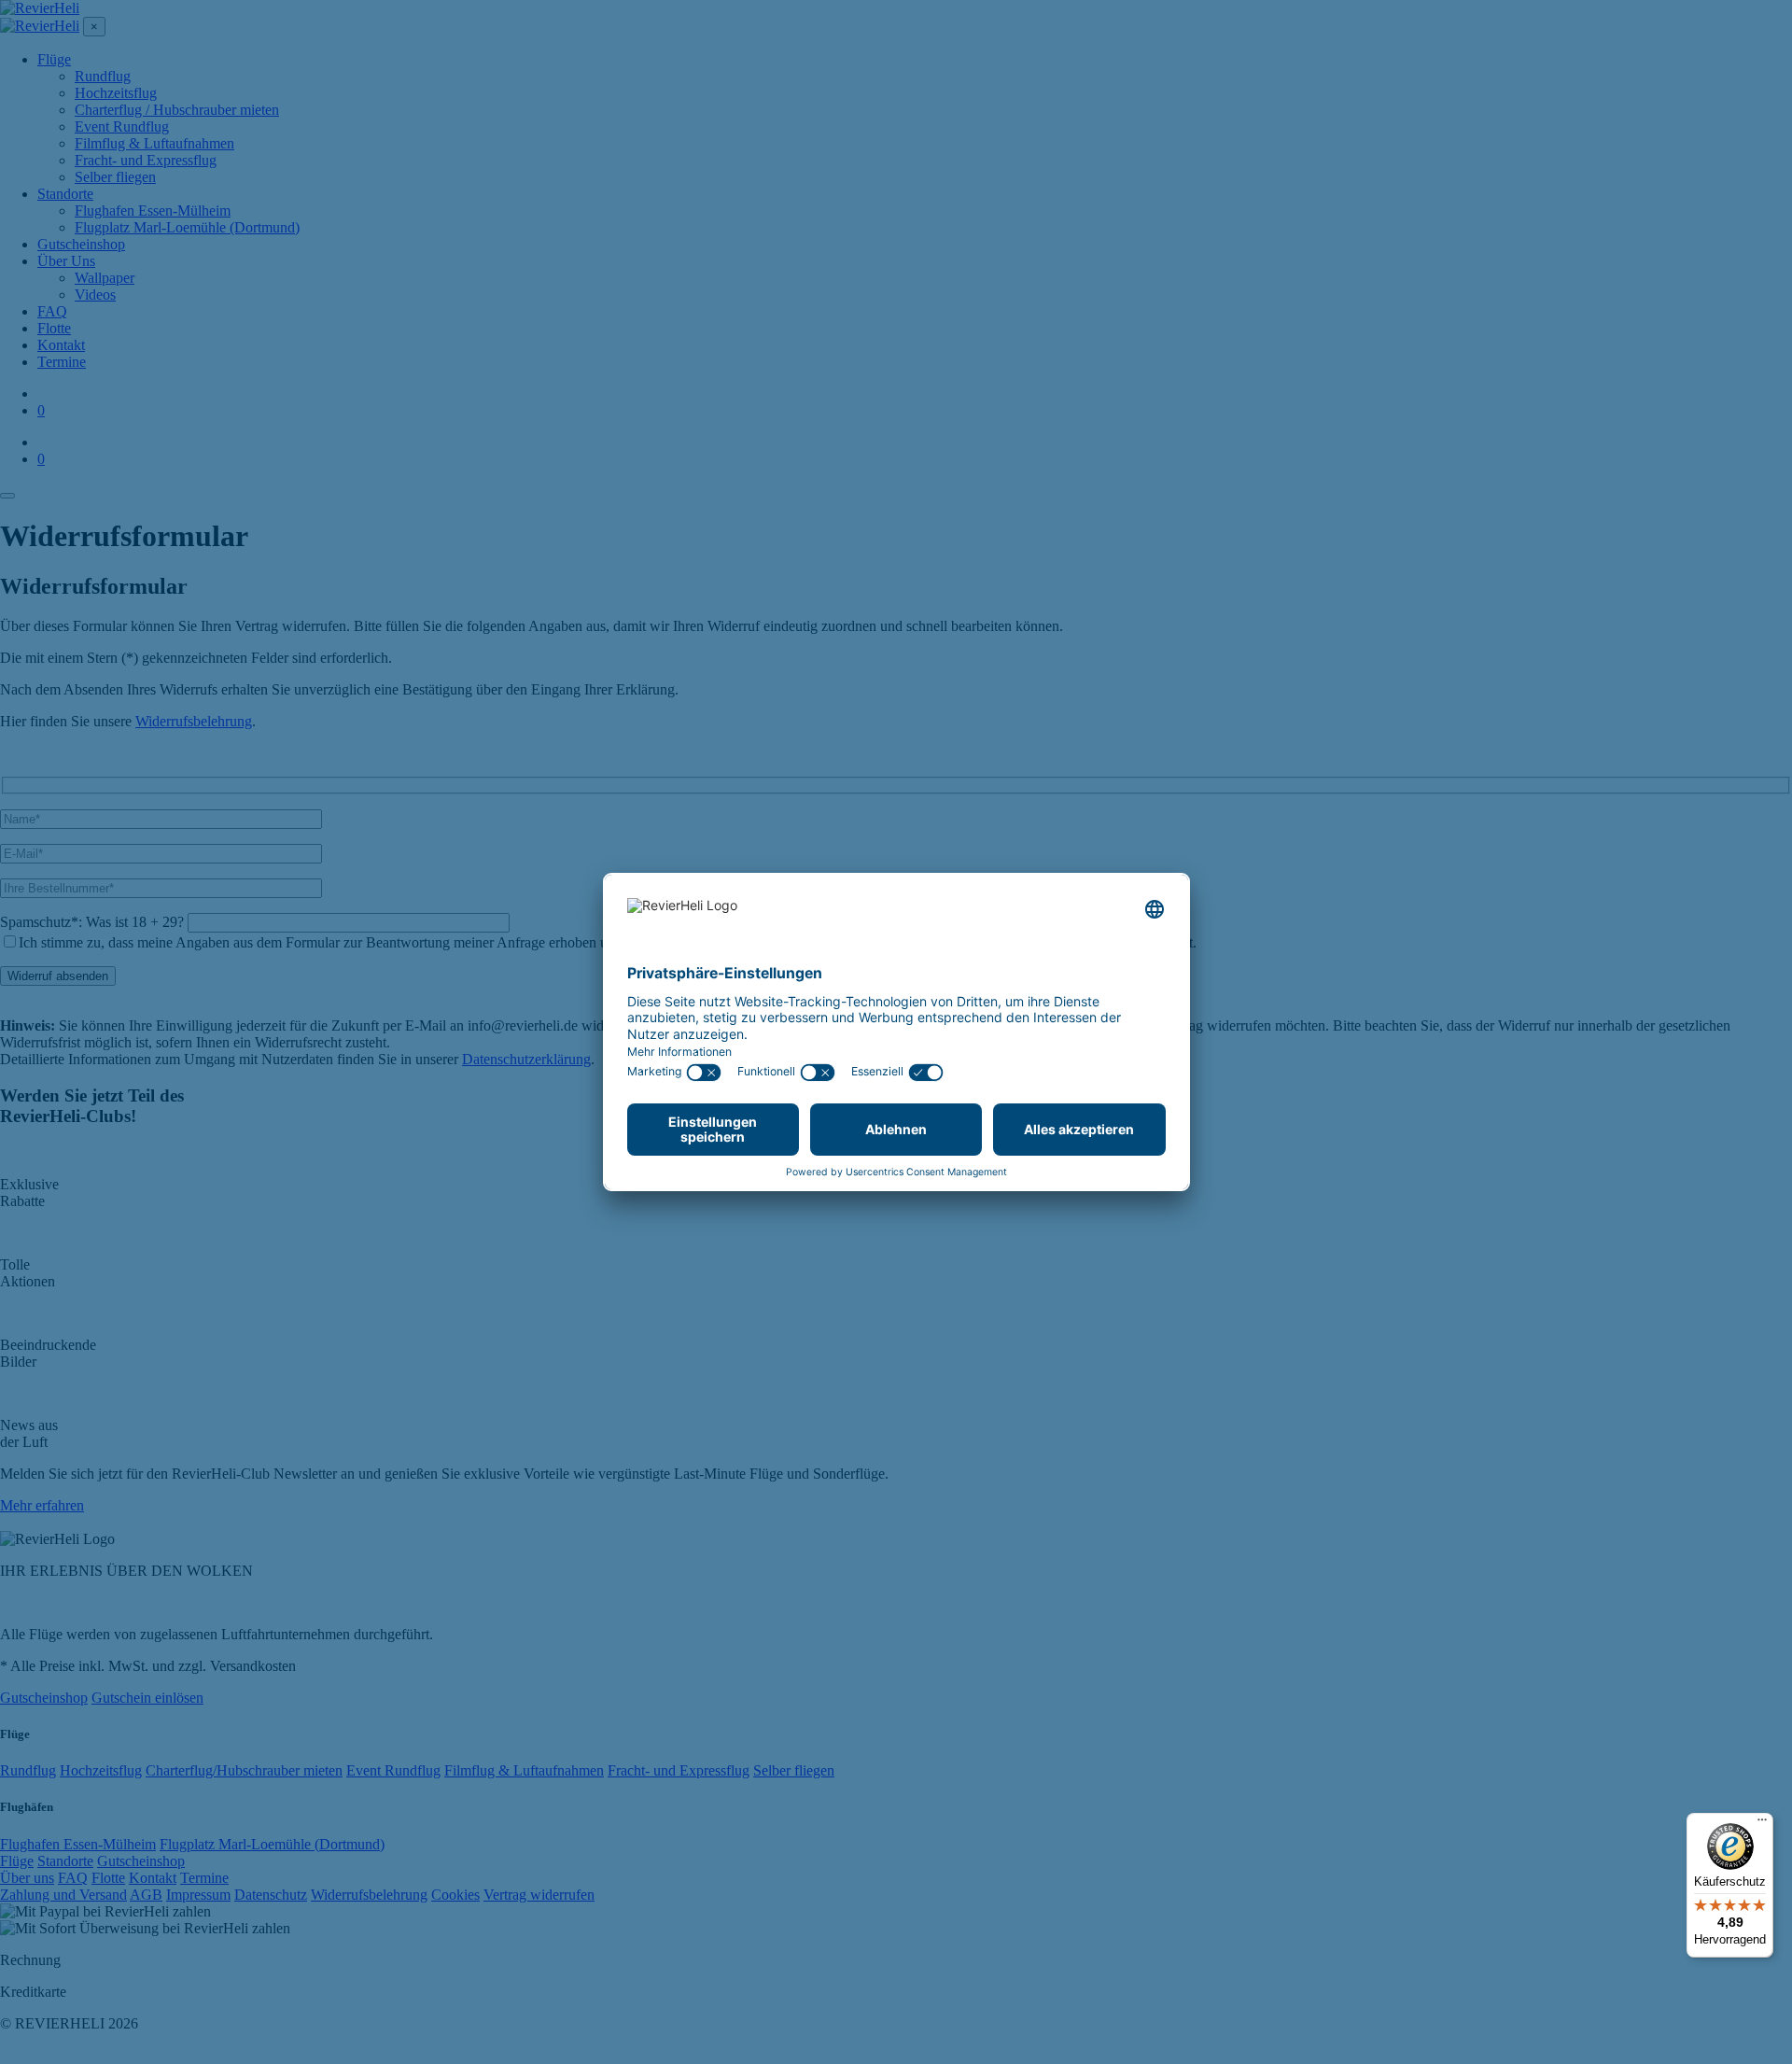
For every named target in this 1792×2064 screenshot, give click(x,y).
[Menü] (1762, 1824)
